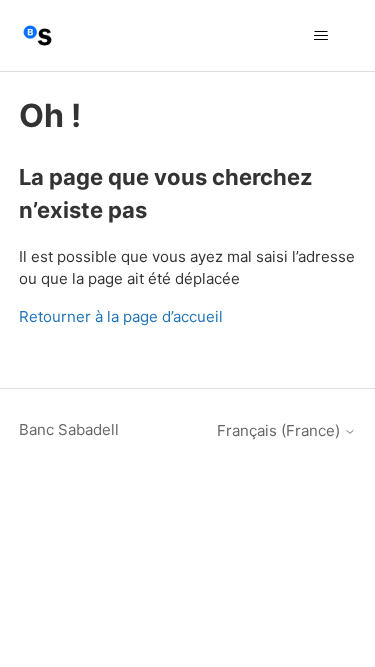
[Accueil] (37, 35)
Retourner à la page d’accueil (121, 316)
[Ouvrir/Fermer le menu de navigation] (320, 36)
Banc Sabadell (69, 429)
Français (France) (280, 430)
